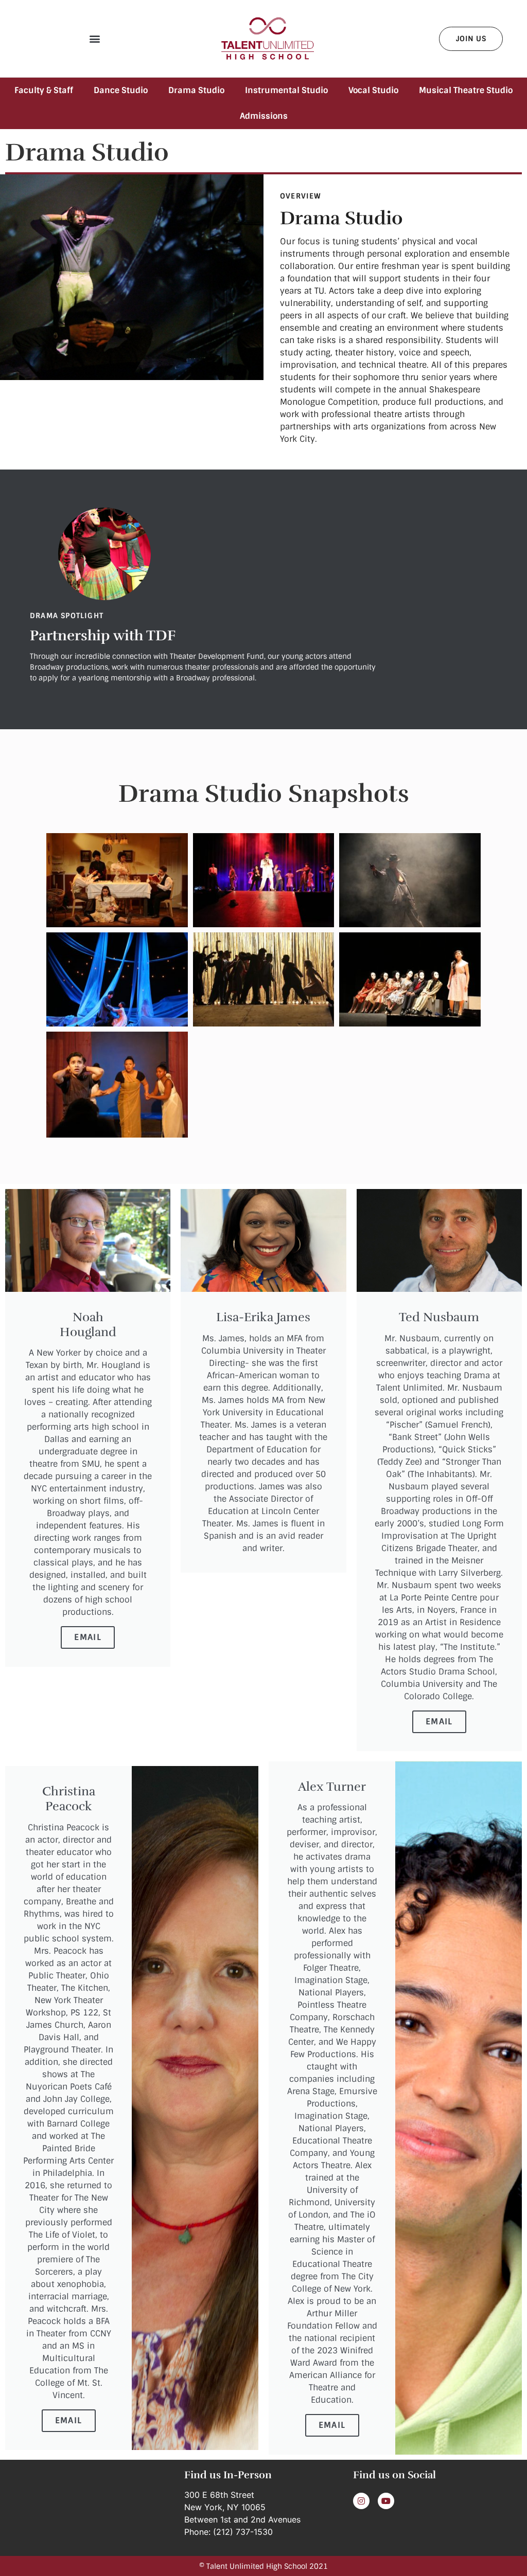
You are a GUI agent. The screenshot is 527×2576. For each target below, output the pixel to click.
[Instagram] (361, 2501)
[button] (94, 39)
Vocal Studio (373, 90)
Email (88, 1637)
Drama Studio (196, 90)
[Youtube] (386, 2501)
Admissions (264, 116)
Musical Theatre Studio (466, 90)
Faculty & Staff (44, 90)
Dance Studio (121, 90)
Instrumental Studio (286, 90)
